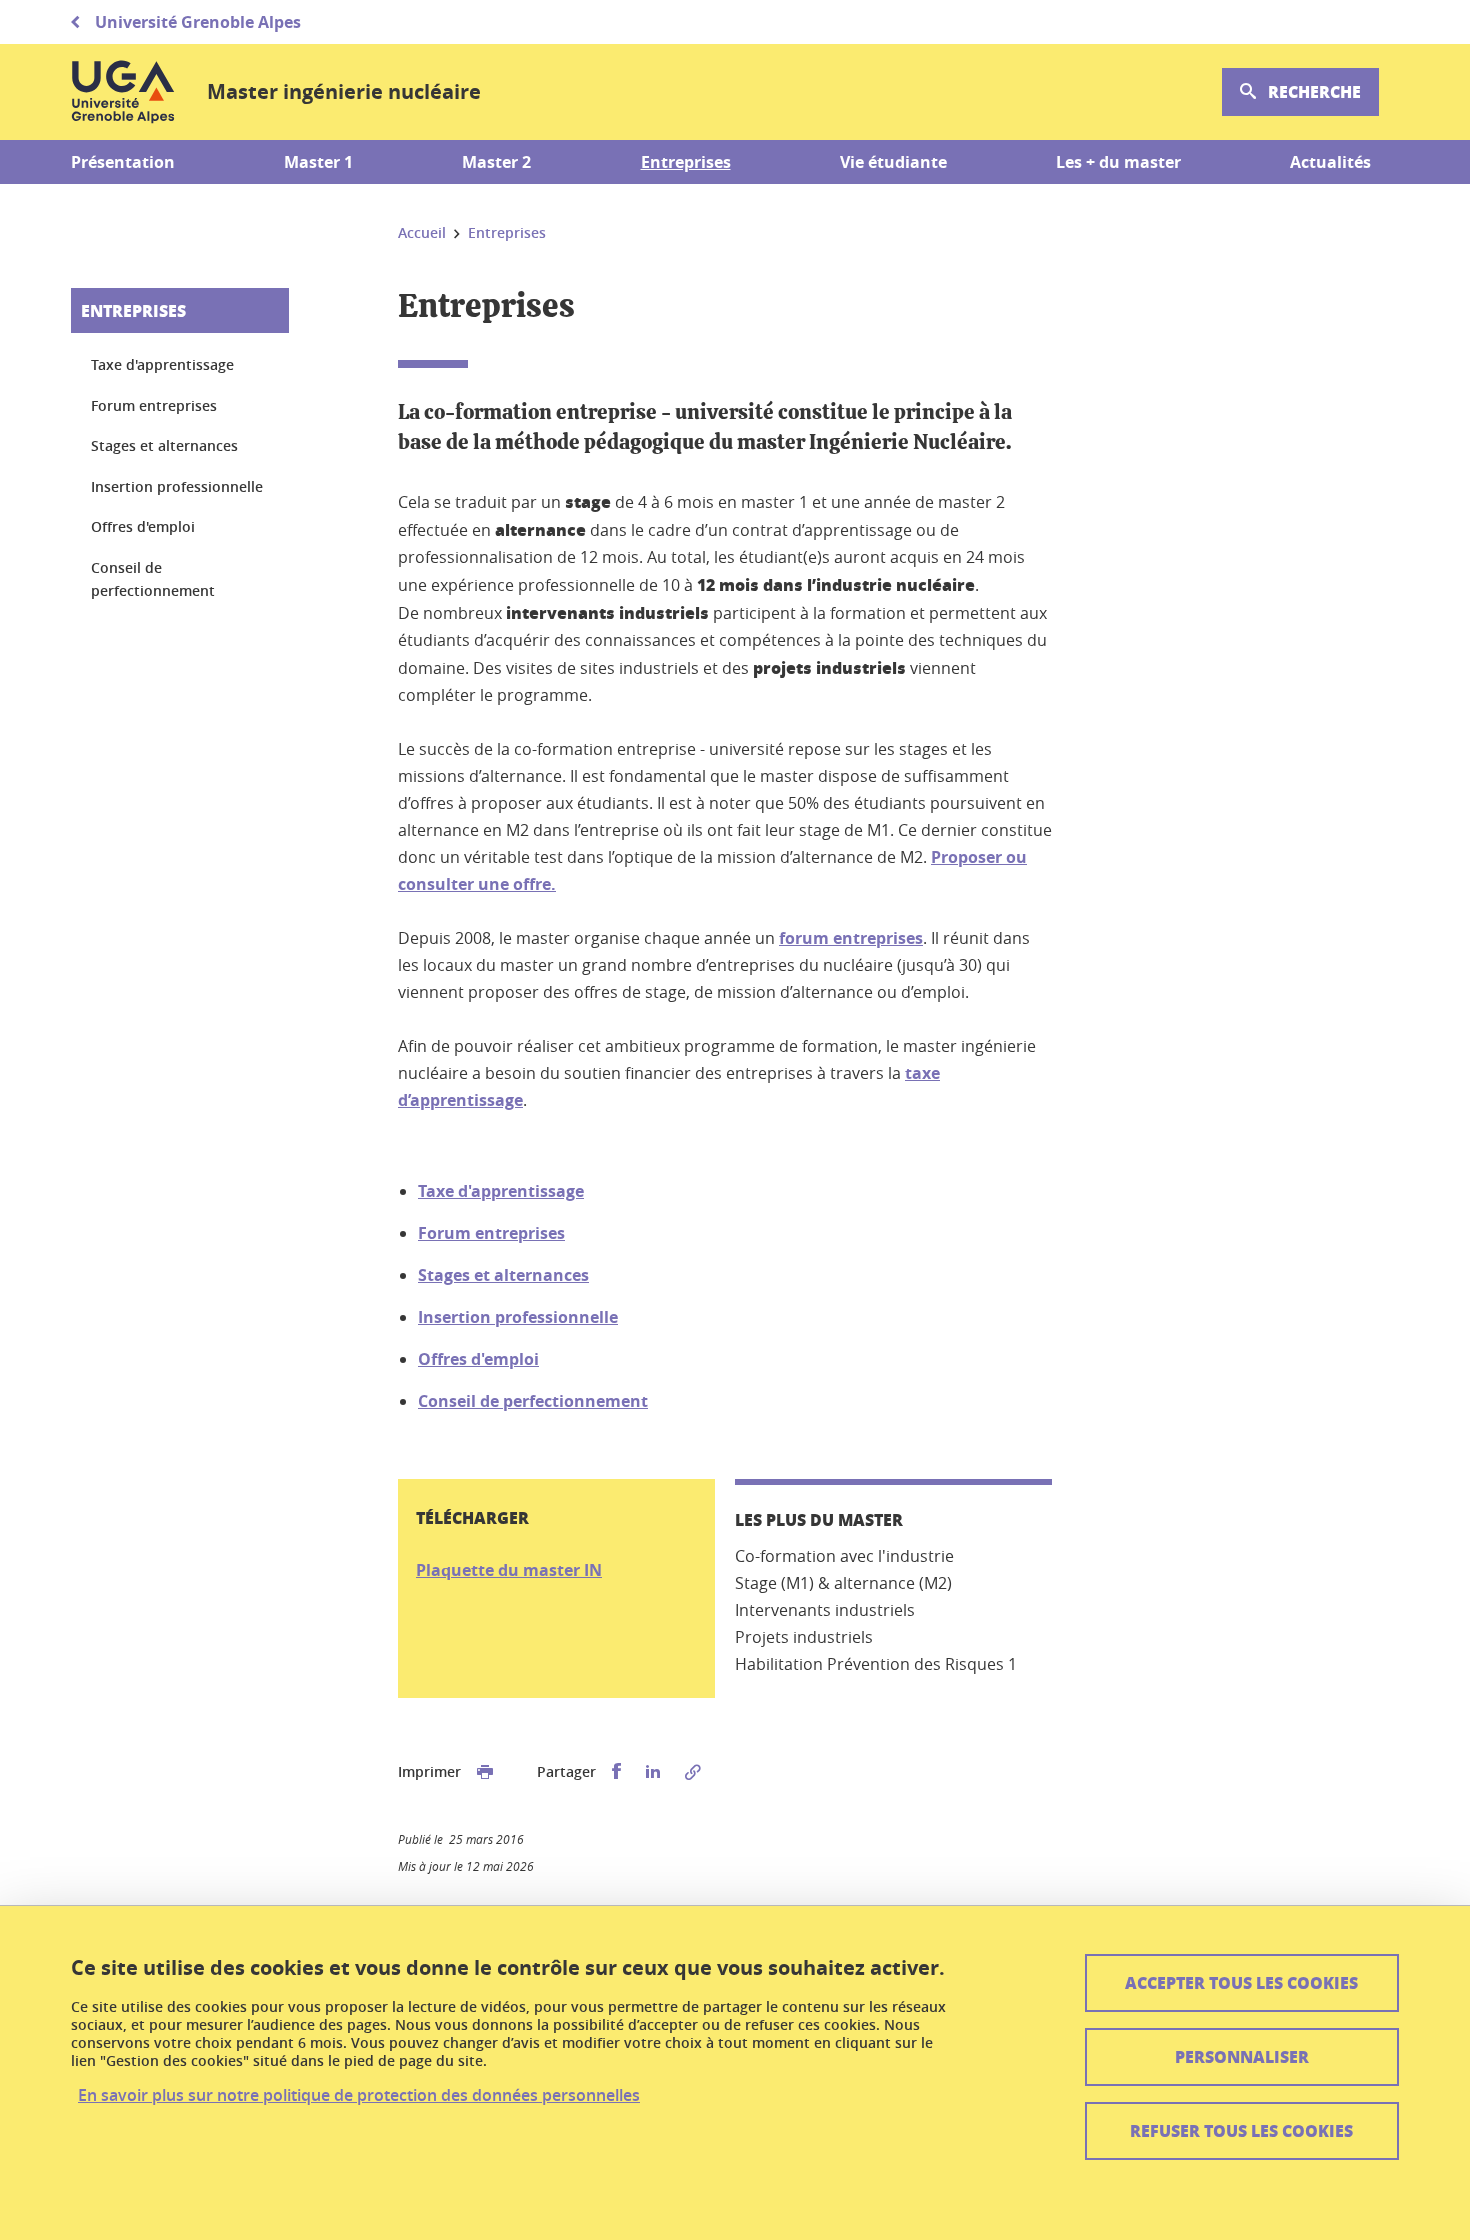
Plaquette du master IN (509, 1570)
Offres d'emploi (478, 1359)
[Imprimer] (485, 1772)
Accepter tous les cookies (1241, 1982)
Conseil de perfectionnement (533, 1401)
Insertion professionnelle (518, 1317)
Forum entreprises (491, 1233)
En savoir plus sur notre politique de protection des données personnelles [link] (359, 2095)
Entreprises (133, 310)
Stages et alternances (503, 1275)
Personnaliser (1242, 2056)
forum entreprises (851, 938)
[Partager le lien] (693, 1772)
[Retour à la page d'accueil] (123, 92)
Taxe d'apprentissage (501, 1191)
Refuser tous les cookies (1241, 2130)
